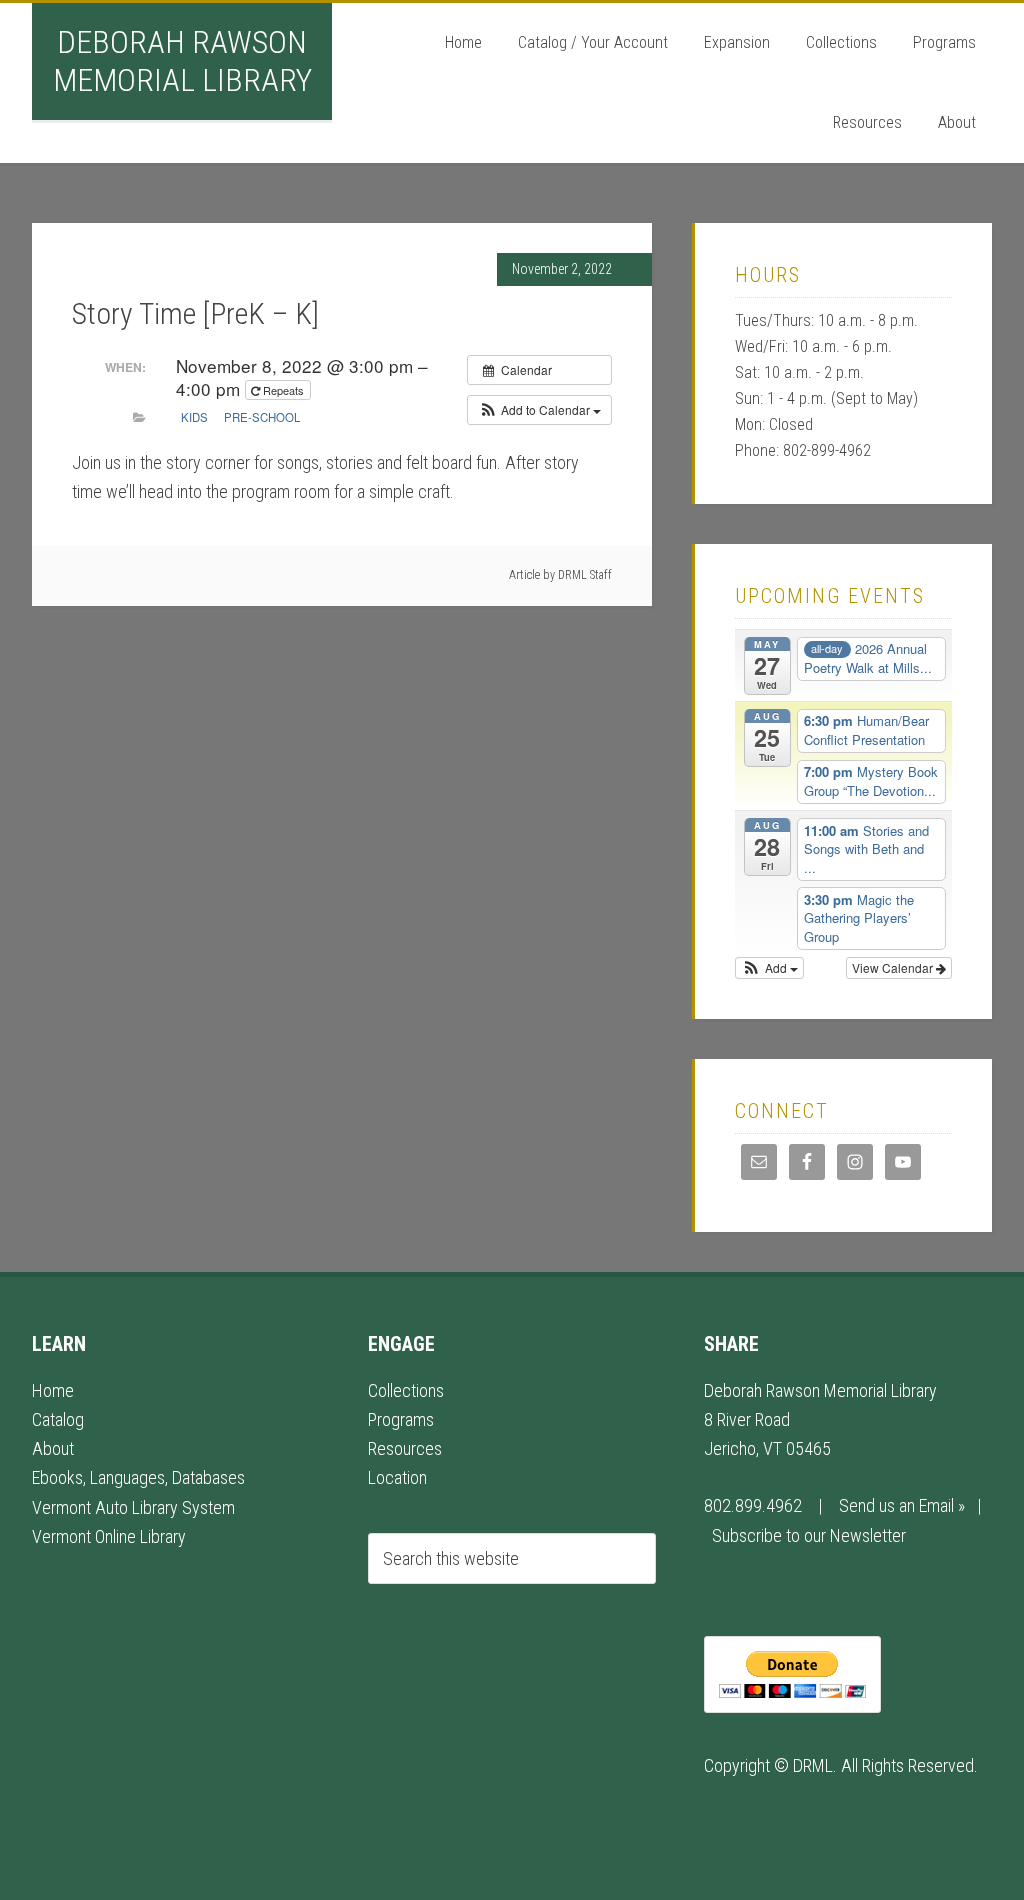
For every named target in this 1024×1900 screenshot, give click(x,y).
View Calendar (894, 967)
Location (397, 1477)
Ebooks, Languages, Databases (138, 1477)
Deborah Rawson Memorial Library (182, 61)
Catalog (58, 1419)
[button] (539, 410)
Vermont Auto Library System (133, 1507)
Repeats (283, 390)
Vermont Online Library (109, 1536)
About (53, 1448)
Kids (194, 417)
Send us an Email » (902, 1505)
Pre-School (262, 417)
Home (53, 1390)
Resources (405, 1448)
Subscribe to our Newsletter (809, 1535)
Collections (406, 1390)
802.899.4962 (753, 1505)
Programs (401, 1419)
